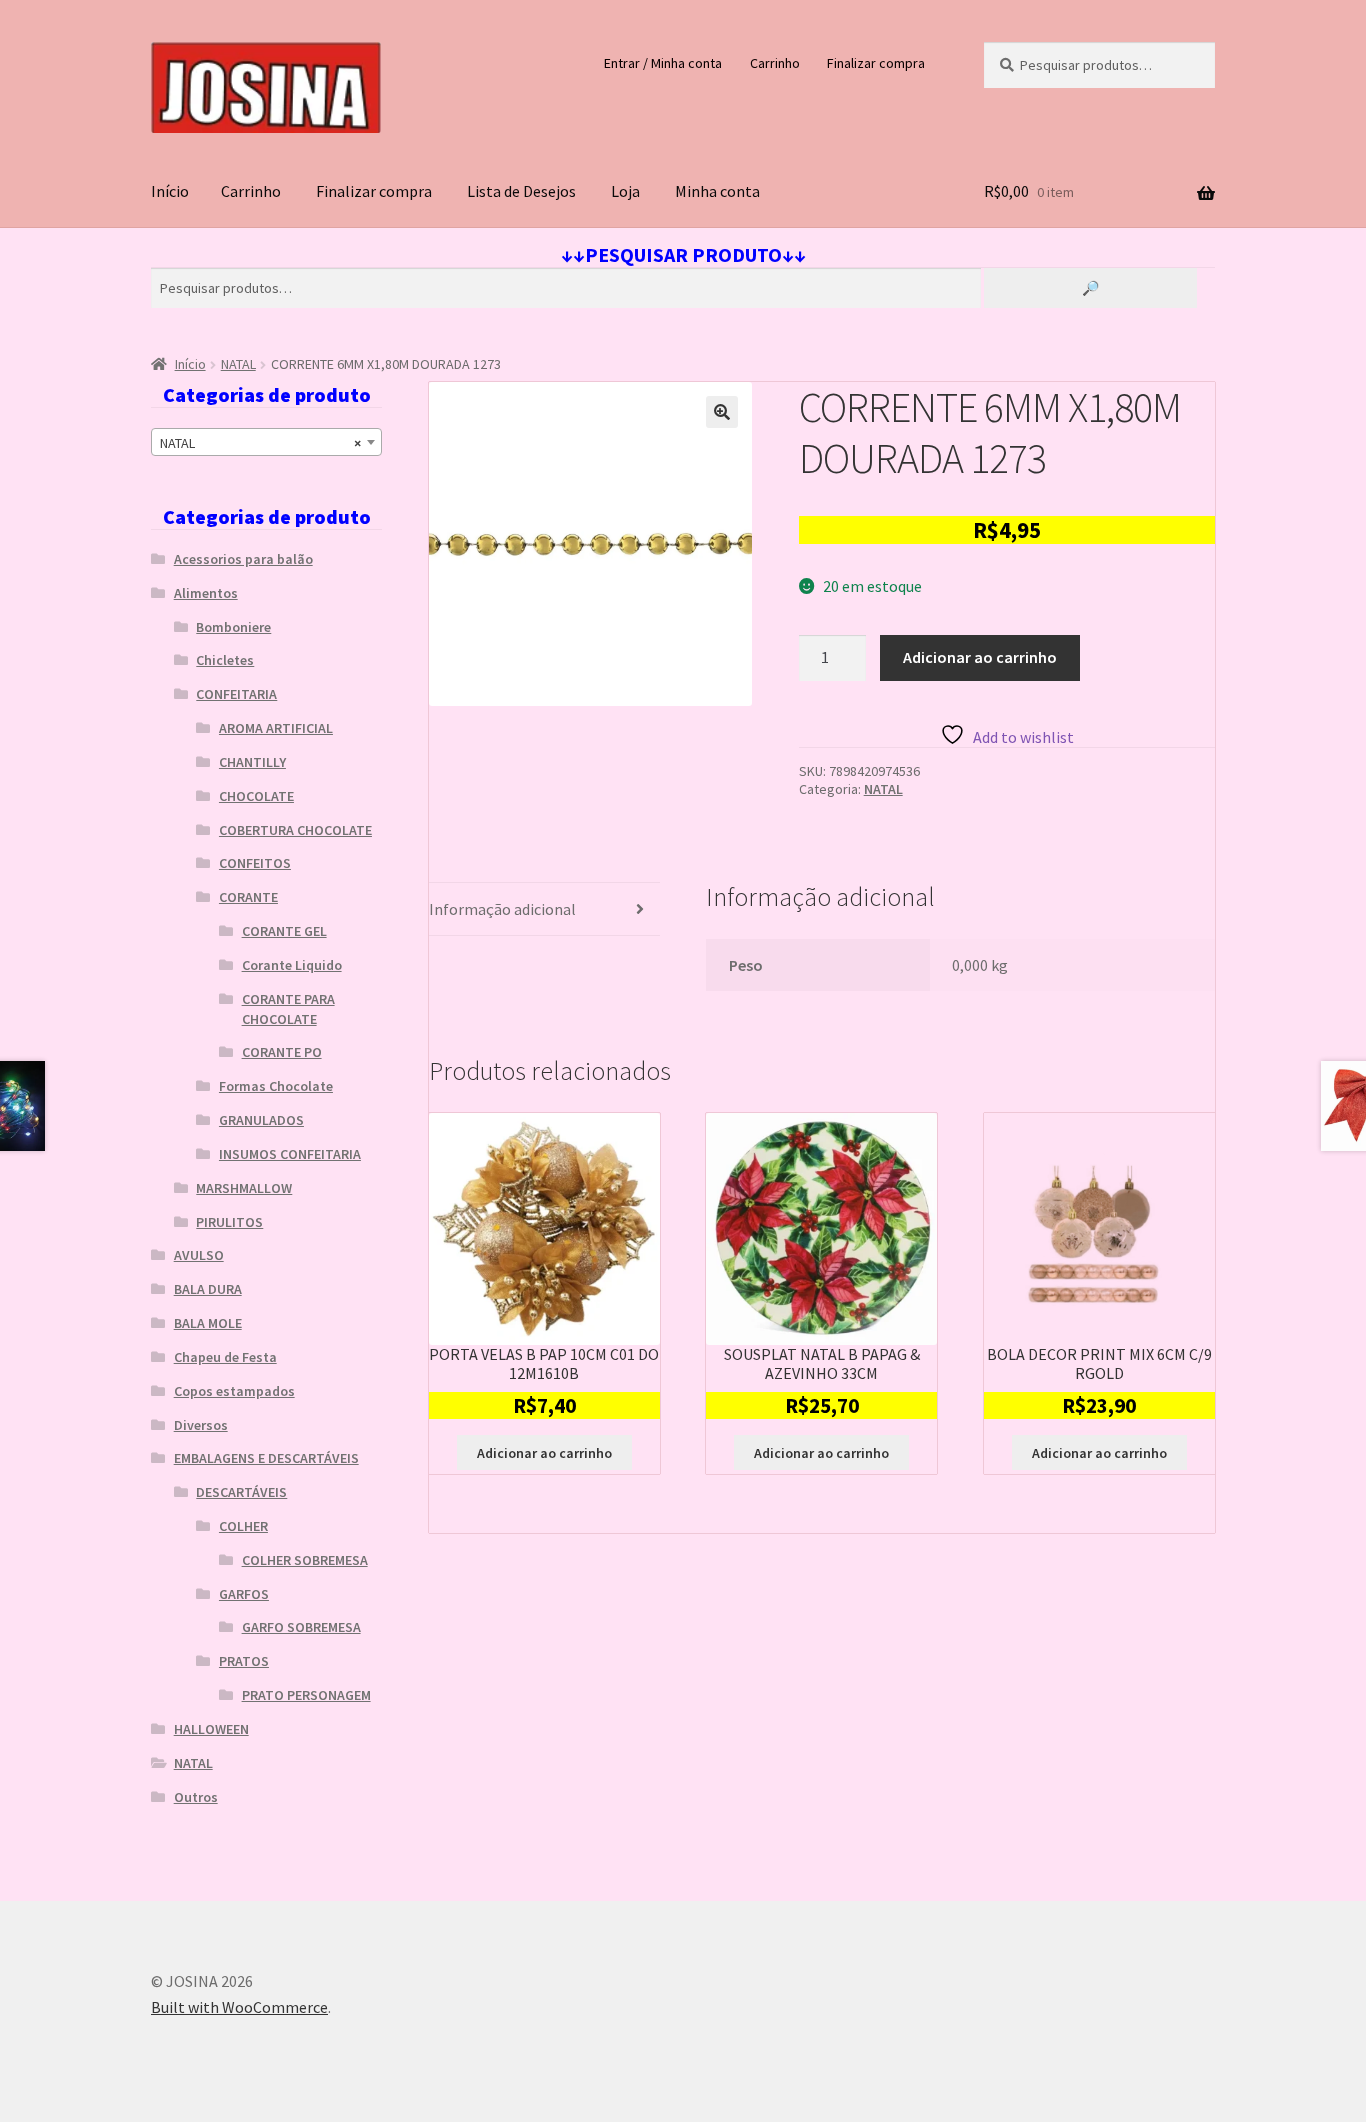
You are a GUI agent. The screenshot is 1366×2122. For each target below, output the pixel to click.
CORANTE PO (282, 1052)
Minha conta (717, 191)
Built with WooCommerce (239, 2007)
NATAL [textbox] (260, 443)
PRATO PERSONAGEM (306, 1695)
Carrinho (775, 63)
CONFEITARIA (236, 694)
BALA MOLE (208, 1323)
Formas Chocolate (276, 1086)
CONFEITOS (255, 863)
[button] (722, 412)
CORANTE (248, 897)
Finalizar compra (876, 63)
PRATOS (244, 1661)
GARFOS (244, 1594)
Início (170, 191)
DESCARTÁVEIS (241, 1492)
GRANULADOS (261, 1120)
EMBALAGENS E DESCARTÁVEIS (266, 1458)
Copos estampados (234, 1391)
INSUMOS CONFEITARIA (290, 1154)
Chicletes (225, 660)
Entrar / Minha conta (663, 63)
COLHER (243, 1526)
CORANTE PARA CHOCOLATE (288, 1009)
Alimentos (206, 593)
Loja (625, 191)
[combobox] (266, 442)
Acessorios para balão (243, 559)
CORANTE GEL (284, 931)
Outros (196, 1797)
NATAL (238, 364)
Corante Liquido (292, 965)
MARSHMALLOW (244, 1188)
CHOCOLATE (256, 796)
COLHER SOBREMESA (305, 1560)
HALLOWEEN (211, 1729)
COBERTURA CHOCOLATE (295, 830)
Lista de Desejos (521, 191)
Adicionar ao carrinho (980, 657)
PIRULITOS (229, 1222)
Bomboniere (233, 627)
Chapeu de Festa (225, 1357)
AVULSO (199, 1255)
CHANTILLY (252, 762)
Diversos (201, 1425)
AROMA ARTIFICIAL (276, 728)
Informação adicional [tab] (502, 909)
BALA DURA (208, 1289)
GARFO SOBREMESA (301, 1627)
